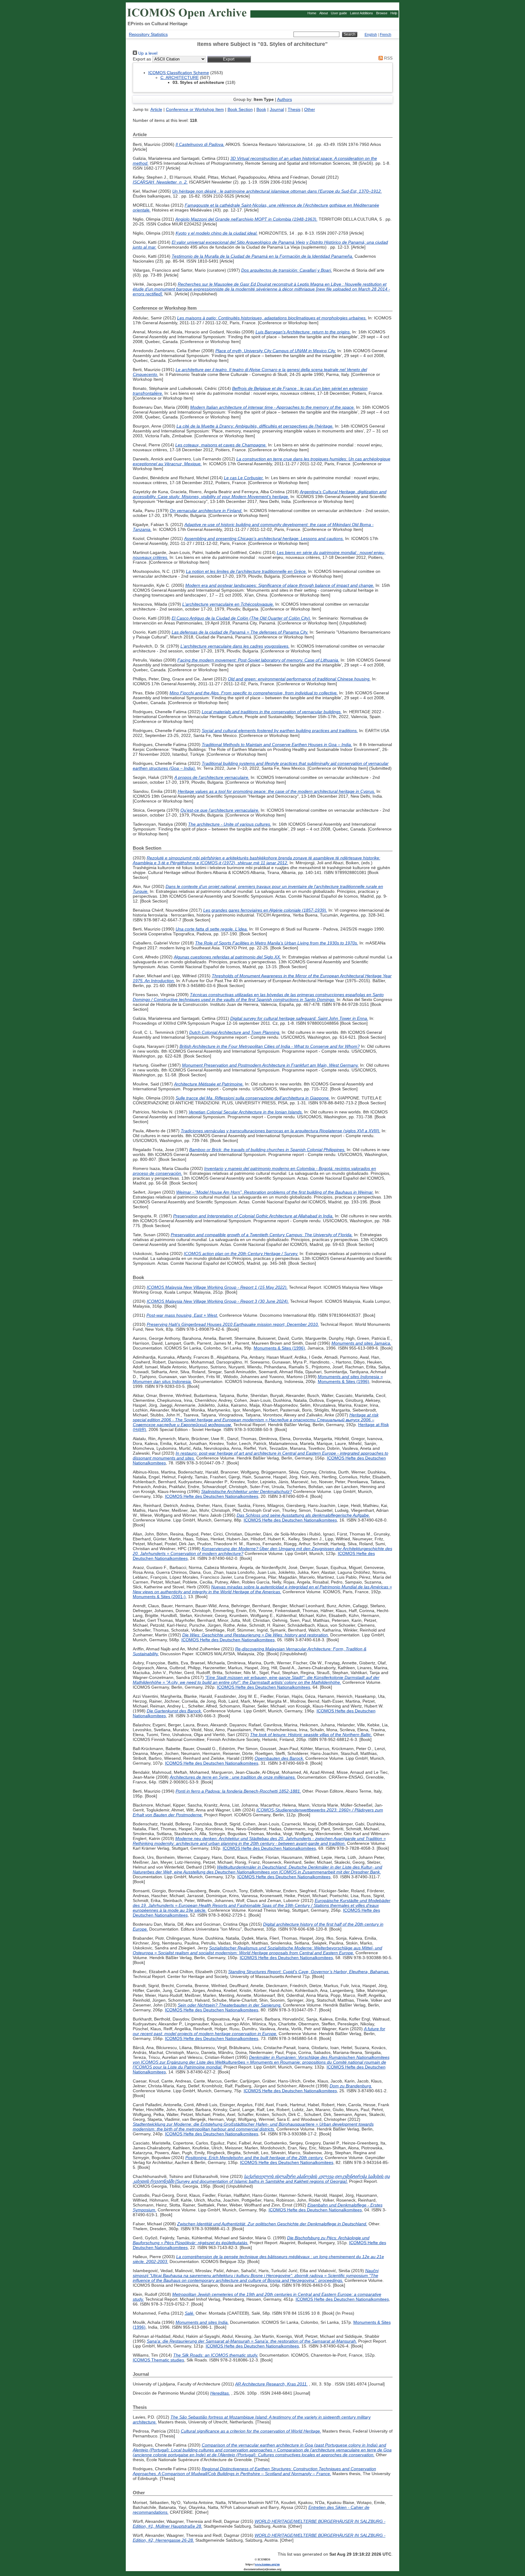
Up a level (147, 53)
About (324, 13)
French (386, 35)
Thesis (294, 109)
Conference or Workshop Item (195, 109)
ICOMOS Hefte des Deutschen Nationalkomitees (212, 1496)
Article (156, 109)
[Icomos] (188, 19)
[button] (229, 59)
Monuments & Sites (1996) (279, 1348)
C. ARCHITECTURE (180, 77)
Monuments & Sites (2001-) (159, 1597)
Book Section (240, 109)
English (371, 35)
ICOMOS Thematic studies (158, 2360)
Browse (382, 13)
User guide (339, 13)
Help (394, 13)
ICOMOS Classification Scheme (179, 73)
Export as (142, 59)
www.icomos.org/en (267, 2564)
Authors (285, 99)
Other (310, 109)
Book (261, 109)
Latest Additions (362, 13)
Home (312, 13)
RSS (388, 58)
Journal (277, 109)
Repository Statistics (148, 34)
